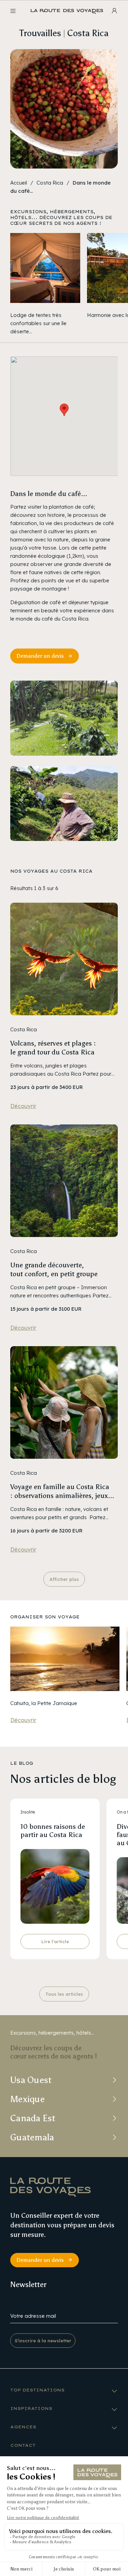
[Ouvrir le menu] (13, 11)
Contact (23, 2445)
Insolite (28, 1812)
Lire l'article (55, 1941)
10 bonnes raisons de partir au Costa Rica (53, 1831)
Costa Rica (50, 183)
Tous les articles (64, 1994)
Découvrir (23, 1106)
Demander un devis (40, 656)
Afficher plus (64, 1579)
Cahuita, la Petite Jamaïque (44, 1703)
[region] (64, 284)
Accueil (19, 183)
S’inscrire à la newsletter (43, 2341)
